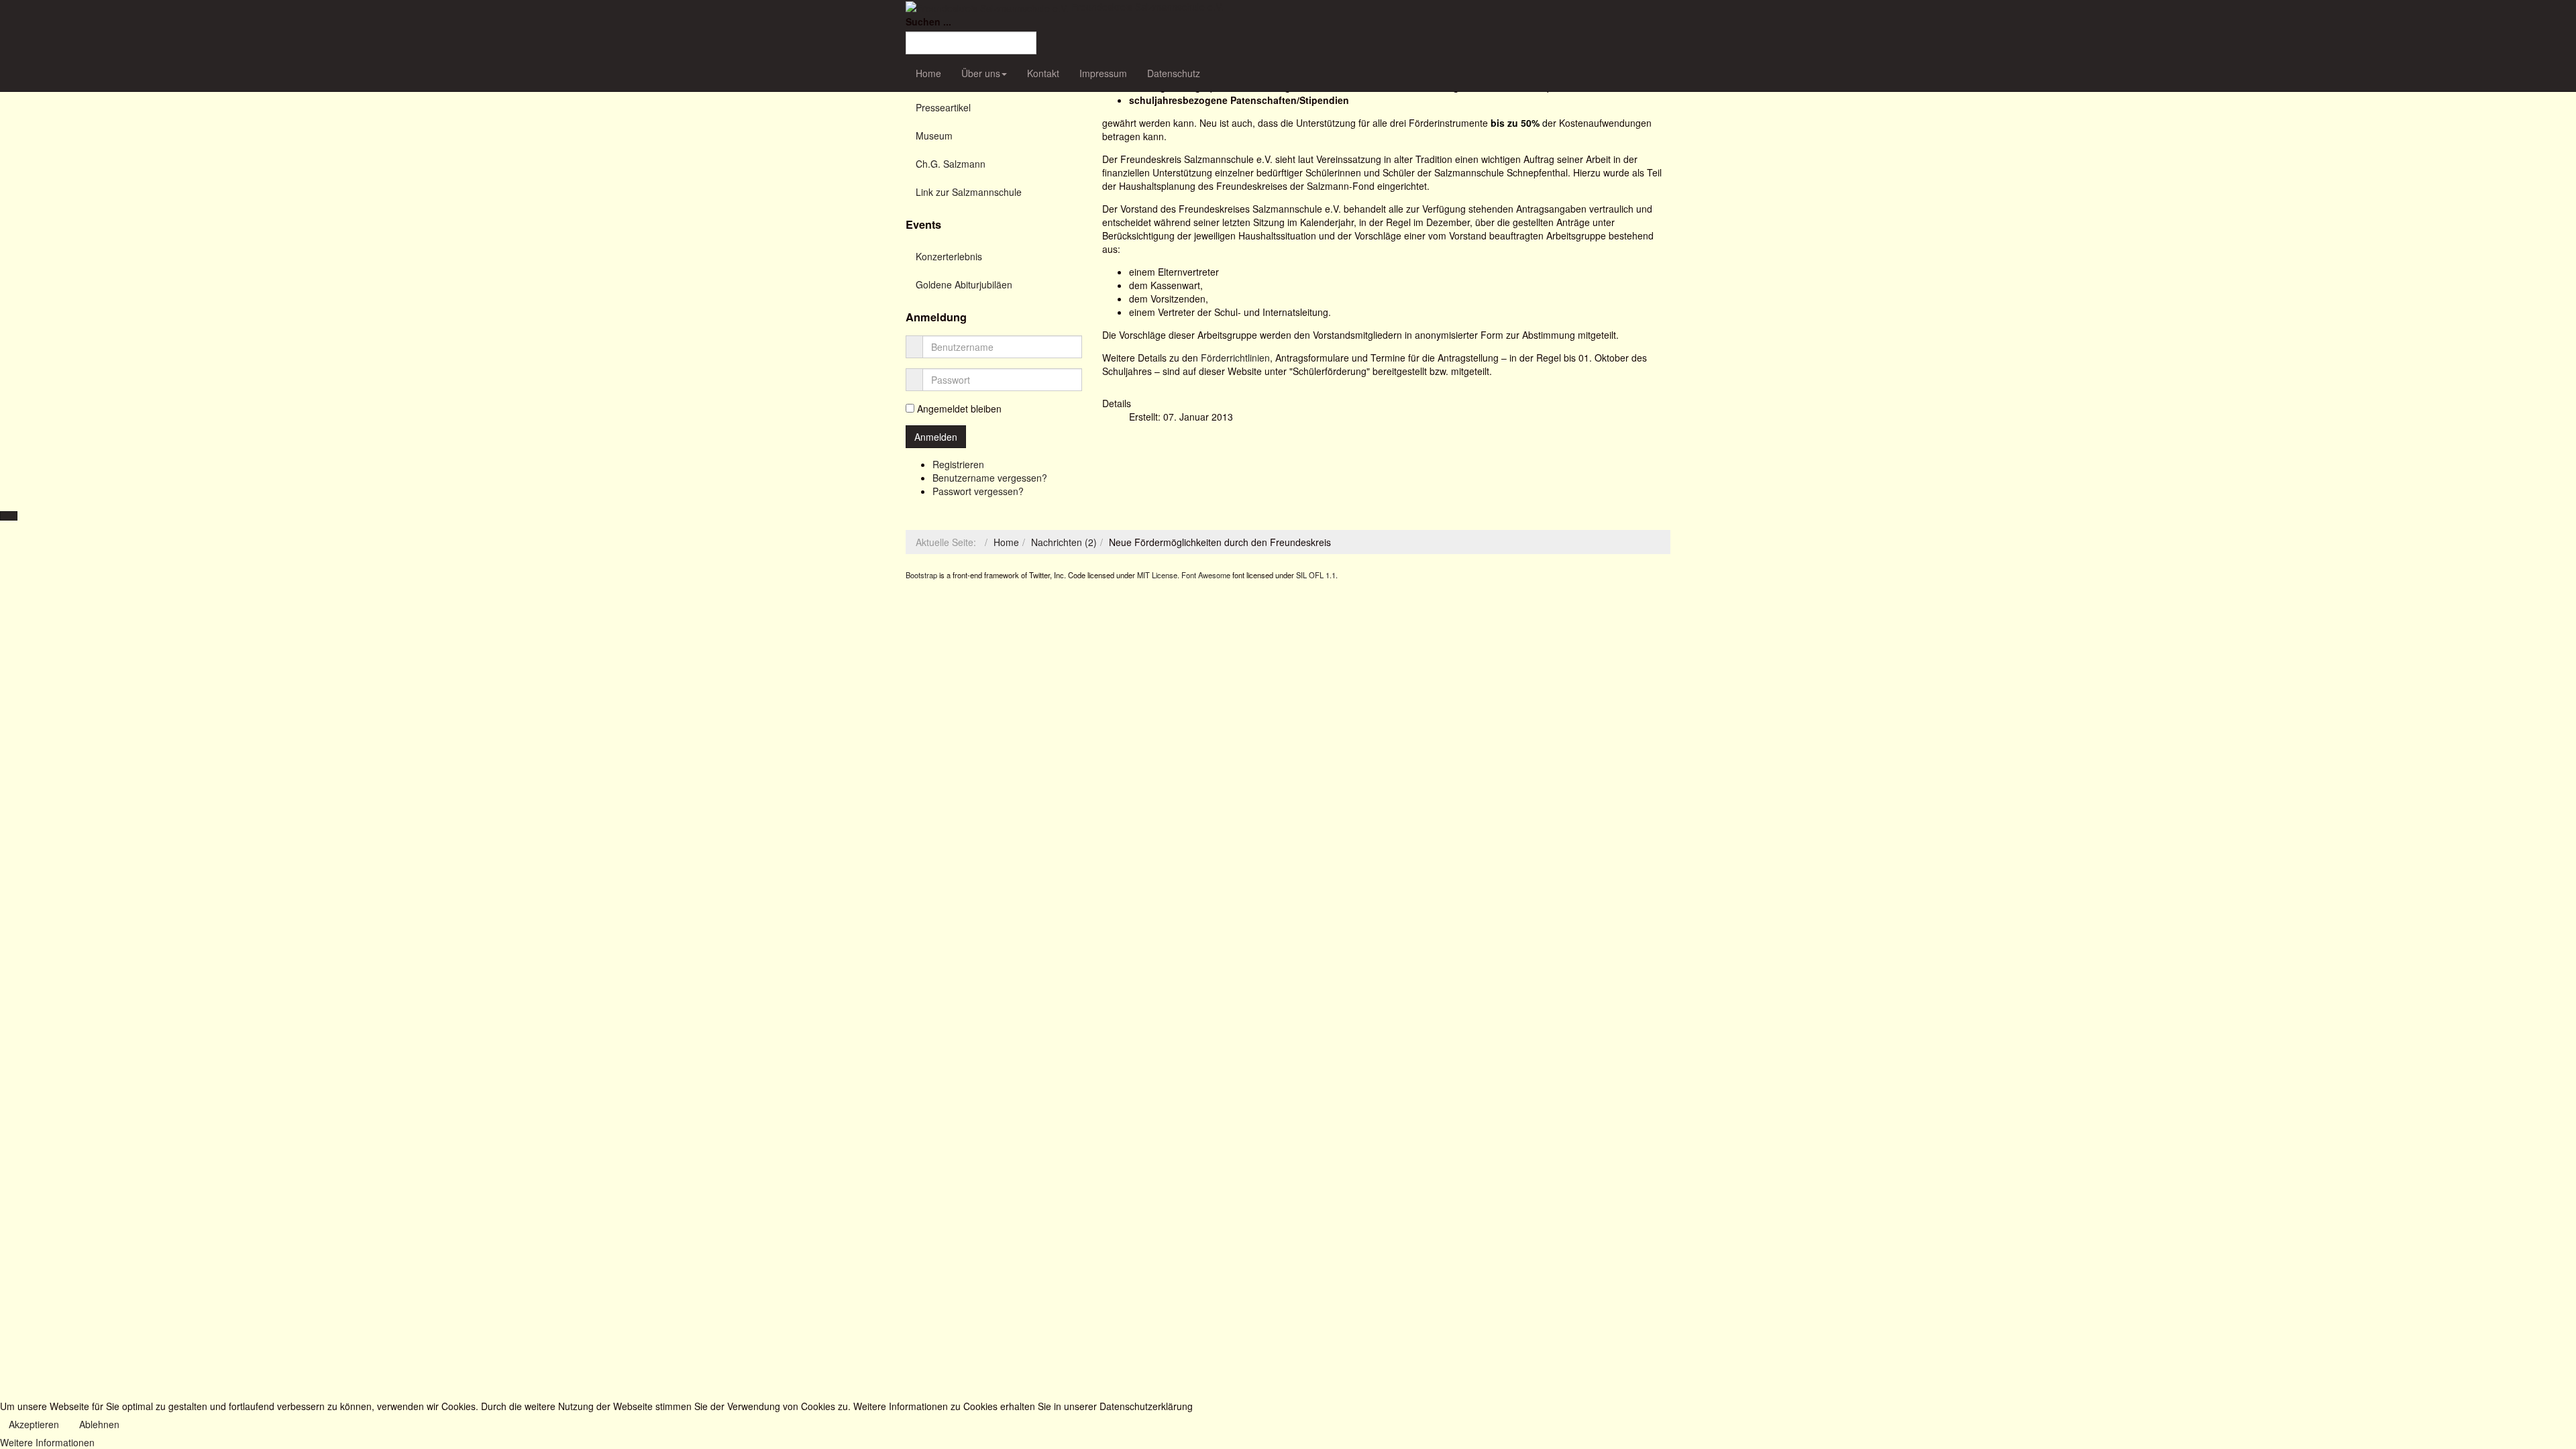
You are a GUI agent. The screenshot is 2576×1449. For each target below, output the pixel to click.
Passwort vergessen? (978, 491)
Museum (934, 136)
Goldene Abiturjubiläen (964, 284)
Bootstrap (921, 575)
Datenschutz (1174, 73)
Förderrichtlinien (1235, 358)
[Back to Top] (9, 516)
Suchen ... (928, 21)
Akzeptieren (34, 1424)
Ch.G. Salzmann (951, 164)
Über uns (981, 73)
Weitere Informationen (47, 1442)
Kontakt (1043, 73)
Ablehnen (99, 1424)
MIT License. (1158, 575)
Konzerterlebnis (949, 256)
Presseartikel (943, 107)
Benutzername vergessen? (990, 478)
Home (928, 73)
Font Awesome (1206, 575)
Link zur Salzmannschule (969, 192)
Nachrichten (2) (1064, 542)
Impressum (1103, 73)
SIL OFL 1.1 (1316, 575)
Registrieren (958, 464)
